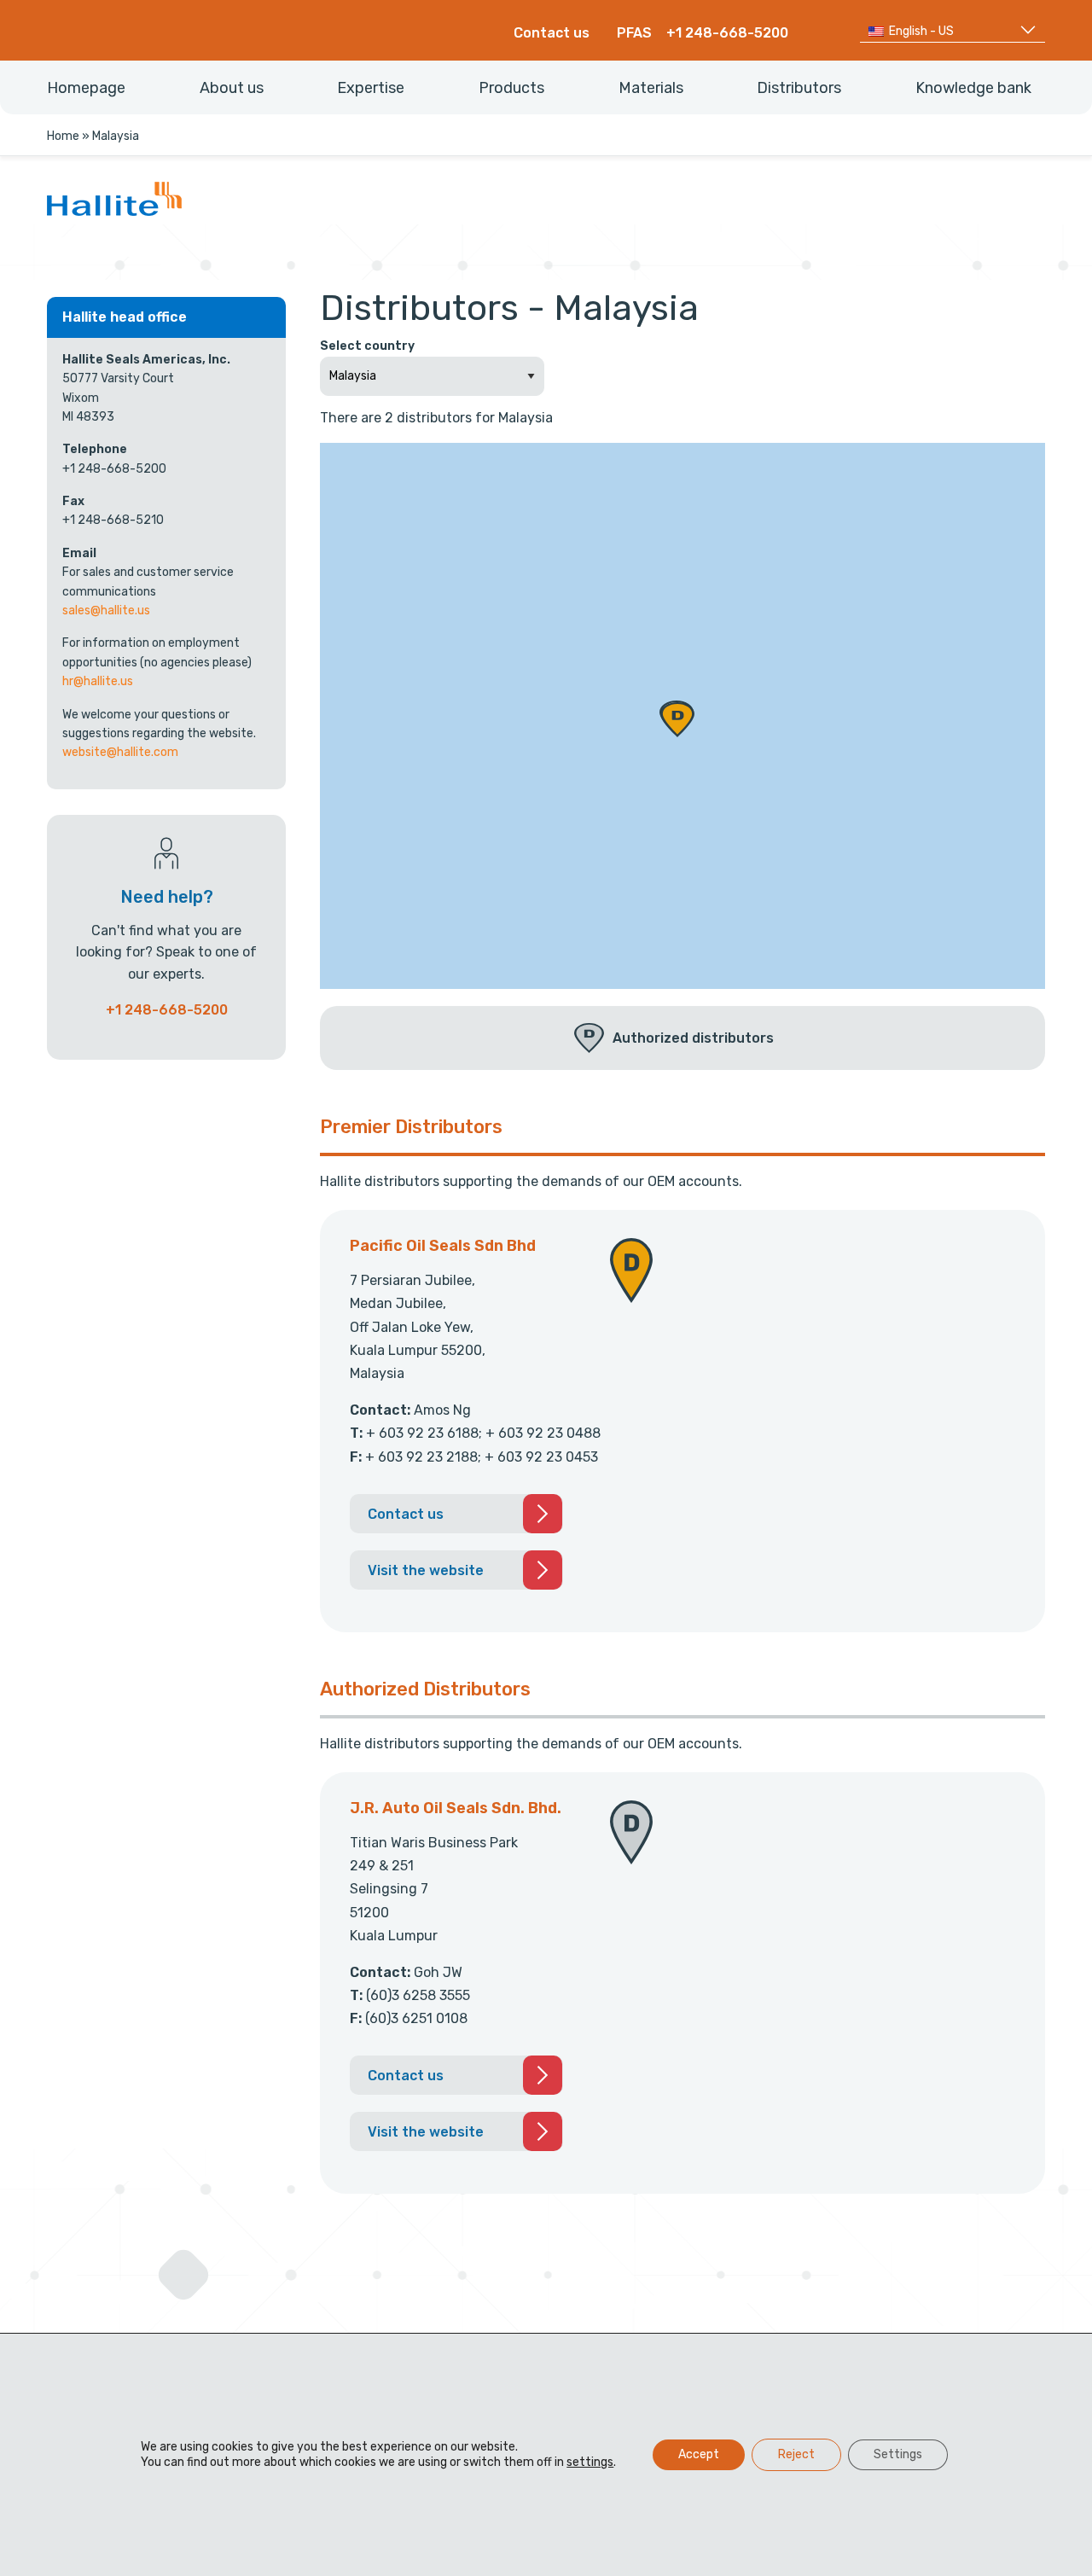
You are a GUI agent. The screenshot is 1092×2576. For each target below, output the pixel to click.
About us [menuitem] (232, 88)
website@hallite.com (120, 752)
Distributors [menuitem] (799, 88)
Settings (898, 2454)
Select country (367, 346)
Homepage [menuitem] (86, 88)
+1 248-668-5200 (727, 33)
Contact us (552, 33)
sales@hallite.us (106, 611)
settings (590, 2462)
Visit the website (426, 1570)
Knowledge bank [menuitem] (973, 88)
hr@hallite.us (98, 681)
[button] (677, 720)
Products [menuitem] (511, 88)
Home (63, 136)
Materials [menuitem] (651, 88)
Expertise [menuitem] (371, 88)
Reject (796, 2454)
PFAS (634, 33)
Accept (699, 2454)
